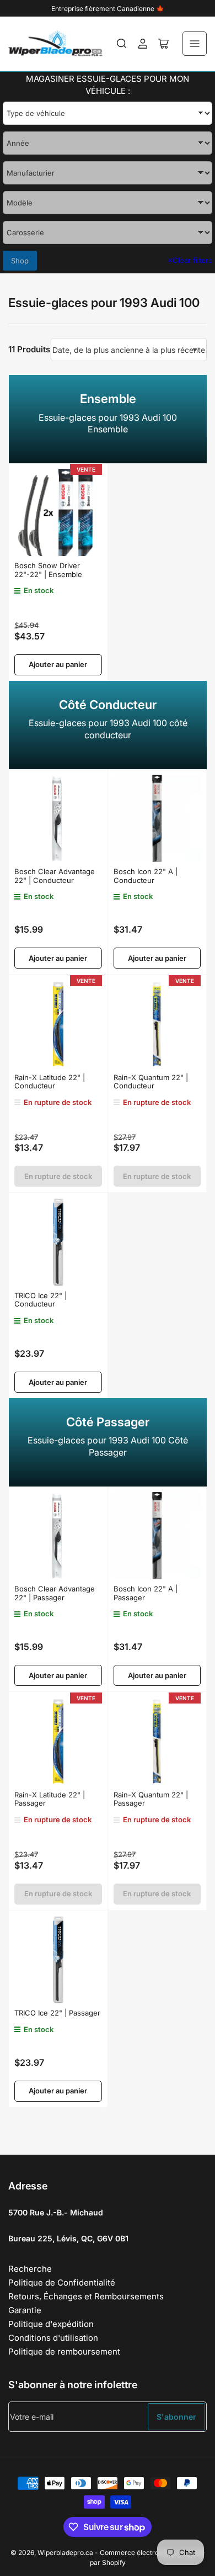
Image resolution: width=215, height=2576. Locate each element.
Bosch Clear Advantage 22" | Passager (55, 1593)
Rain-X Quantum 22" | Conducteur (151, 1082)
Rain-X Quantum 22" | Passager (151, 1799)
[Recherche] (122, 44)
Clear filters (190, 260)
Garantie (25, 2310)
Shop (20, 261)
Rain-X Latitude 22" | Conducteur (50, 1082)
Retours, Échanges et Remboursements (86, 2296)
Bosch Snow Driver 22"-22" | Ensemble (48, 570)
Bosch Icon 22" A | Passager (146, 1593)
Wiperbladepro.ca (65, 2553)
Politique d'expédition (51, 2324)
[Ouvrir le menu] (195, 44)
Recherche (30, 2269)
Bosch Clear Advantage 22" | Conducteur (55, 876)
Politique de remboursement (64, 2352)
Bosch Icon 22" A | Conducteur (146, 876)
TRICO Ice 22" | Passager (57, 2013)
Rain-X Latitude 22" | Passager (50, 1799)
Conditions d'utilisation (53, 2338)
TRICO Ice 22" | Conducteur (41, 1300)
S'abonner (176, 2417)
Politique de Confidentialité (62, 2283)
